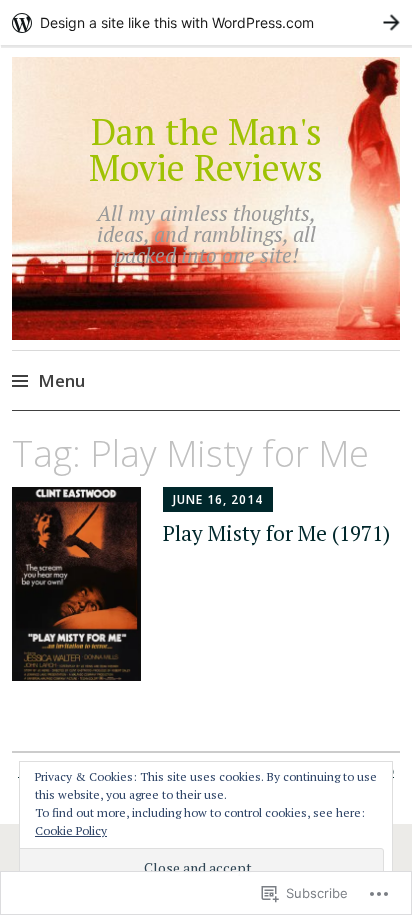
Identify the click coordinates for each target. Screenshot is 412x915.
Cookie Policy (71, 830)
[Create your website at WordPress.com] (206, 22)
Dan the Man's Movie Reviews (206, 149)
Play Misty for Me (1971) (276, 533)
